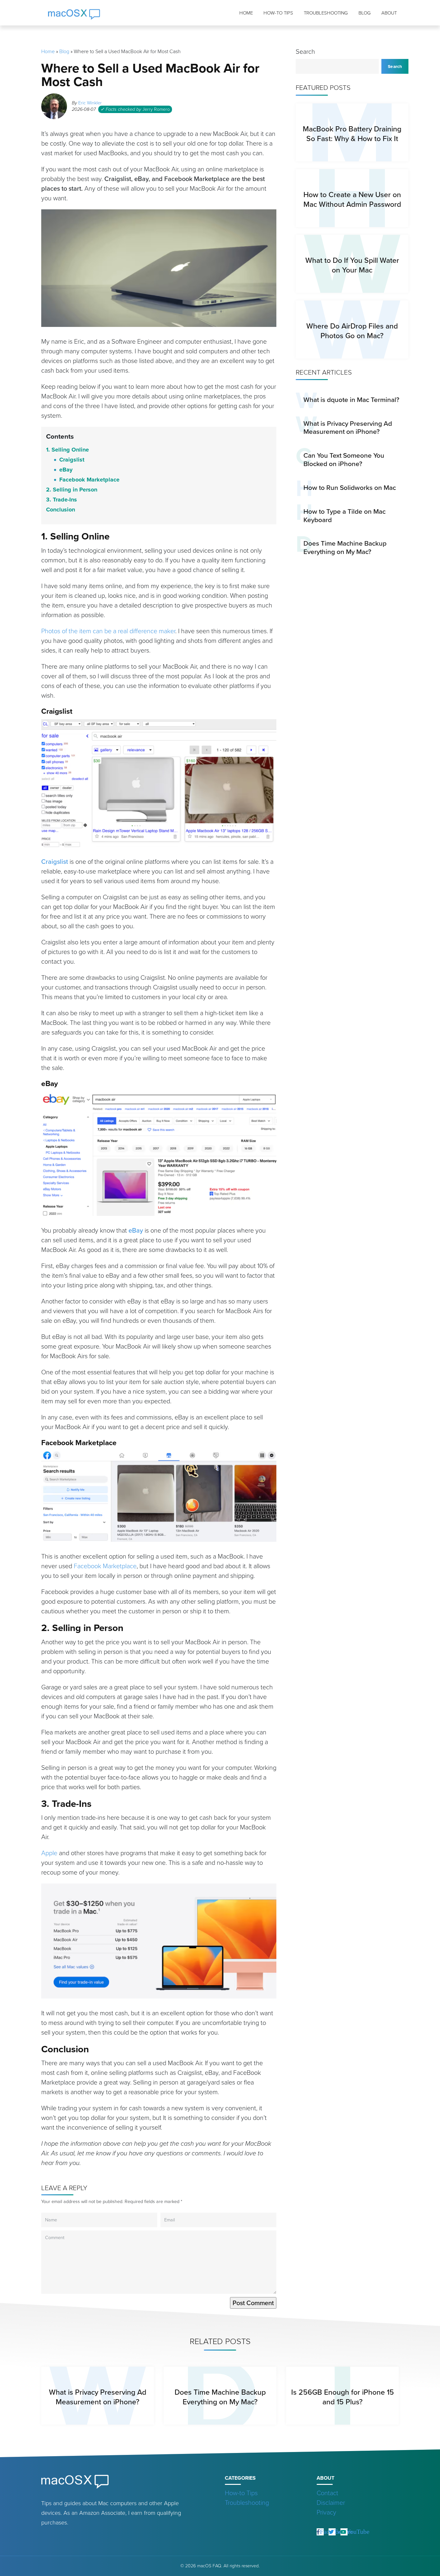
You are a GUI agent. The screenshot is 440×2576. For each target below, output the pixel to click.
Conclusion (61, 510)
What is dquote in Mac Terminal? (351, 400)
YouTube (358, 2531)
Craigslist (72, 460)
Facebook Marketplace (89, 480)
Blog (365, 13)
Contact (327, 2493)
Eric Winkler (90, 103)
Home (246, 13)
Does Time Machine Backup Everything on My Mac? (345, 547)
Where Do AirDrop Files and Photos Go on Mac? (352, 331)
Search (305, 52)
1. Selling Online (67, 450)
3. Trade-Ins (62, 500)
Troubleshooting (326, 13)
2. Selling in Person (72, 490)
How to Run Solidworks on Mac (350, 487)
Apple (49, 1853)
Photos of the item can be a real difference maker (108, 631)
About (389, 13)
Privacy (326, 2512)
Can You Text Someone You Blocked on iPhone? (344, 459)
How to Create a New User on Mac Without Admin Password (352, 199)
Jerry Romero (156, 109)
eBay (66, 470)
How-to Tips (278, 13)
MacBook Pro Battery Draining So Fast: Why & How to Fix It (352, 134)
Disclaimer (331, 2503)
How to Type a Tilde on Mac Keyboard (344, 515)
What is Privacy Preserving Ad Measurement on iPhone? (348, 428)
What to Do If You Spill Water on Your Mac (352, 265)
